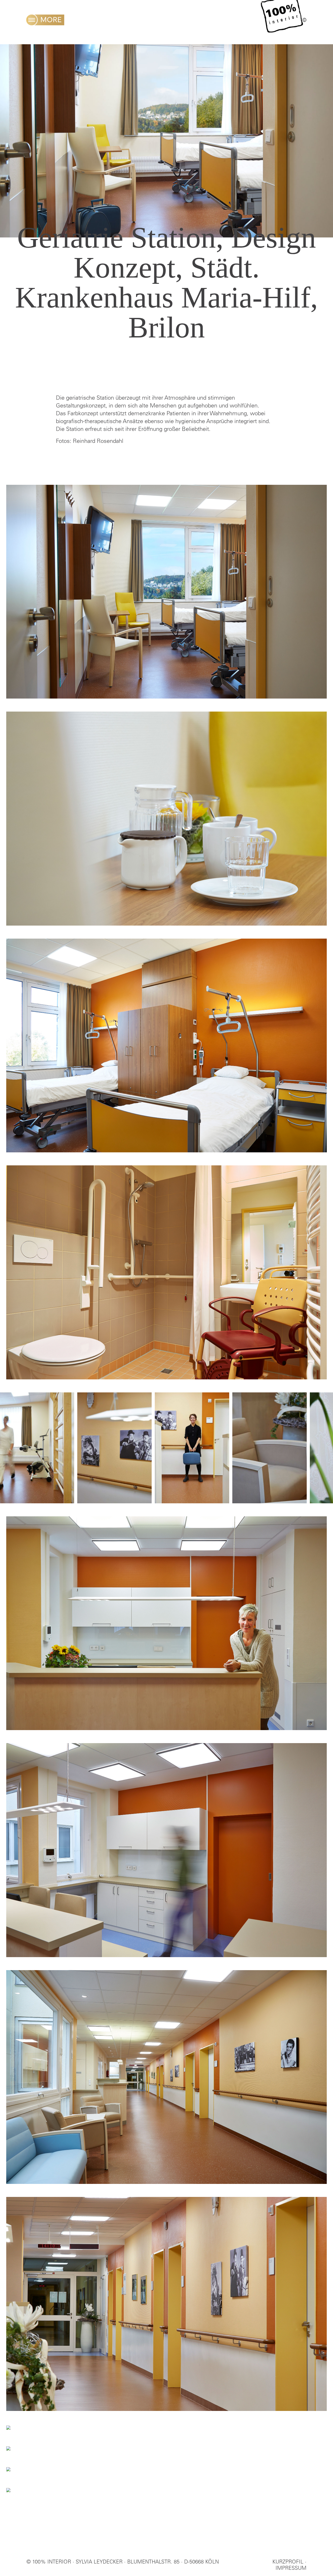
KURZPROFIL (288, 2562)
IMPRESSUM (291, 2569)
